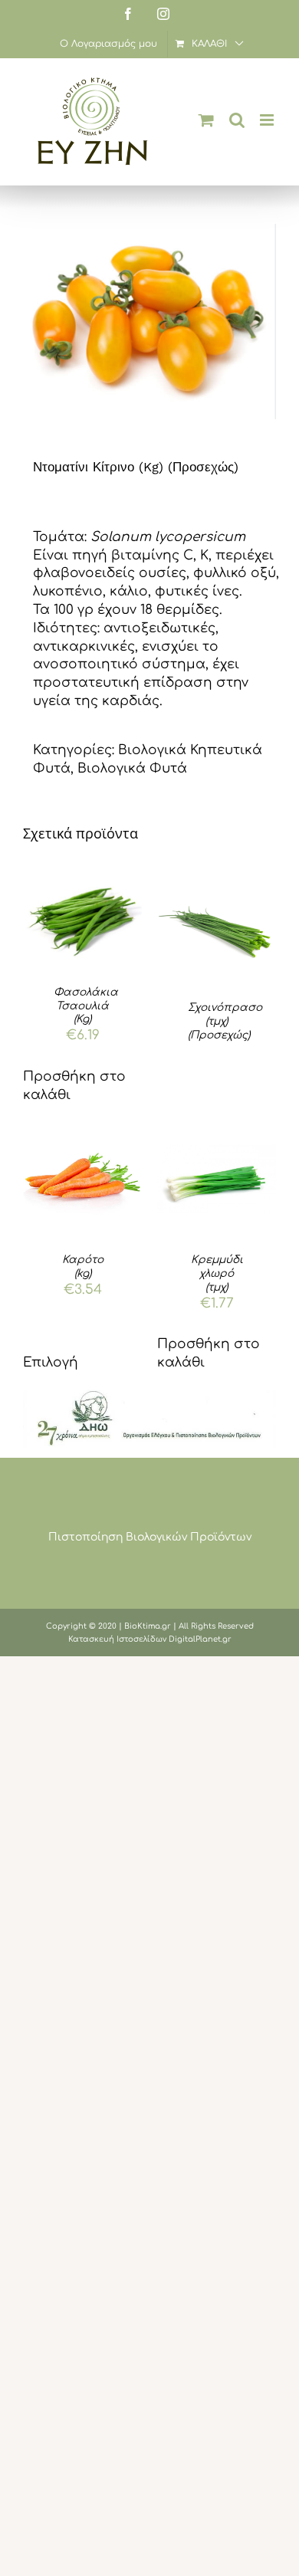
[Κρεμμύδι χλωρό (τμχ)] (217, 1178)
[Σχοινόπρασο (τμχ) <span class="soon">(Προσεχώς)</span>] (217, 926)
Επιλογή (51, 1362)
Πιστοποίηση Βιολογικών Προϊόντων (150, 1537)
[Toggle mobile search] (237, 120)
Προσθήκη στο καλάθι (74, 1086)
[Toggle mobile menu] (268, 120)
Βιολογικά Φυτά (132, 768)
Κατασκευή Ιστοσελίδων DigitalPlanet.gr (150, 1639)
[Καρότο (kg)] (82, 1178)
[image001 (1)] (149, 1396)
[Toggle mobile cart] (206, 120)
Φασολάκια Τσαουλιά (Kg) (86, 1006)
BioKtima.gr (148, 1626)
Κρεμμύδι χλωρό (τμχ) (217, 1273)
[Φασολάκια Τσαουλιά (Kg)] (82, 919)
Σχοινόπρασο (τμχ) (225, 1021)
